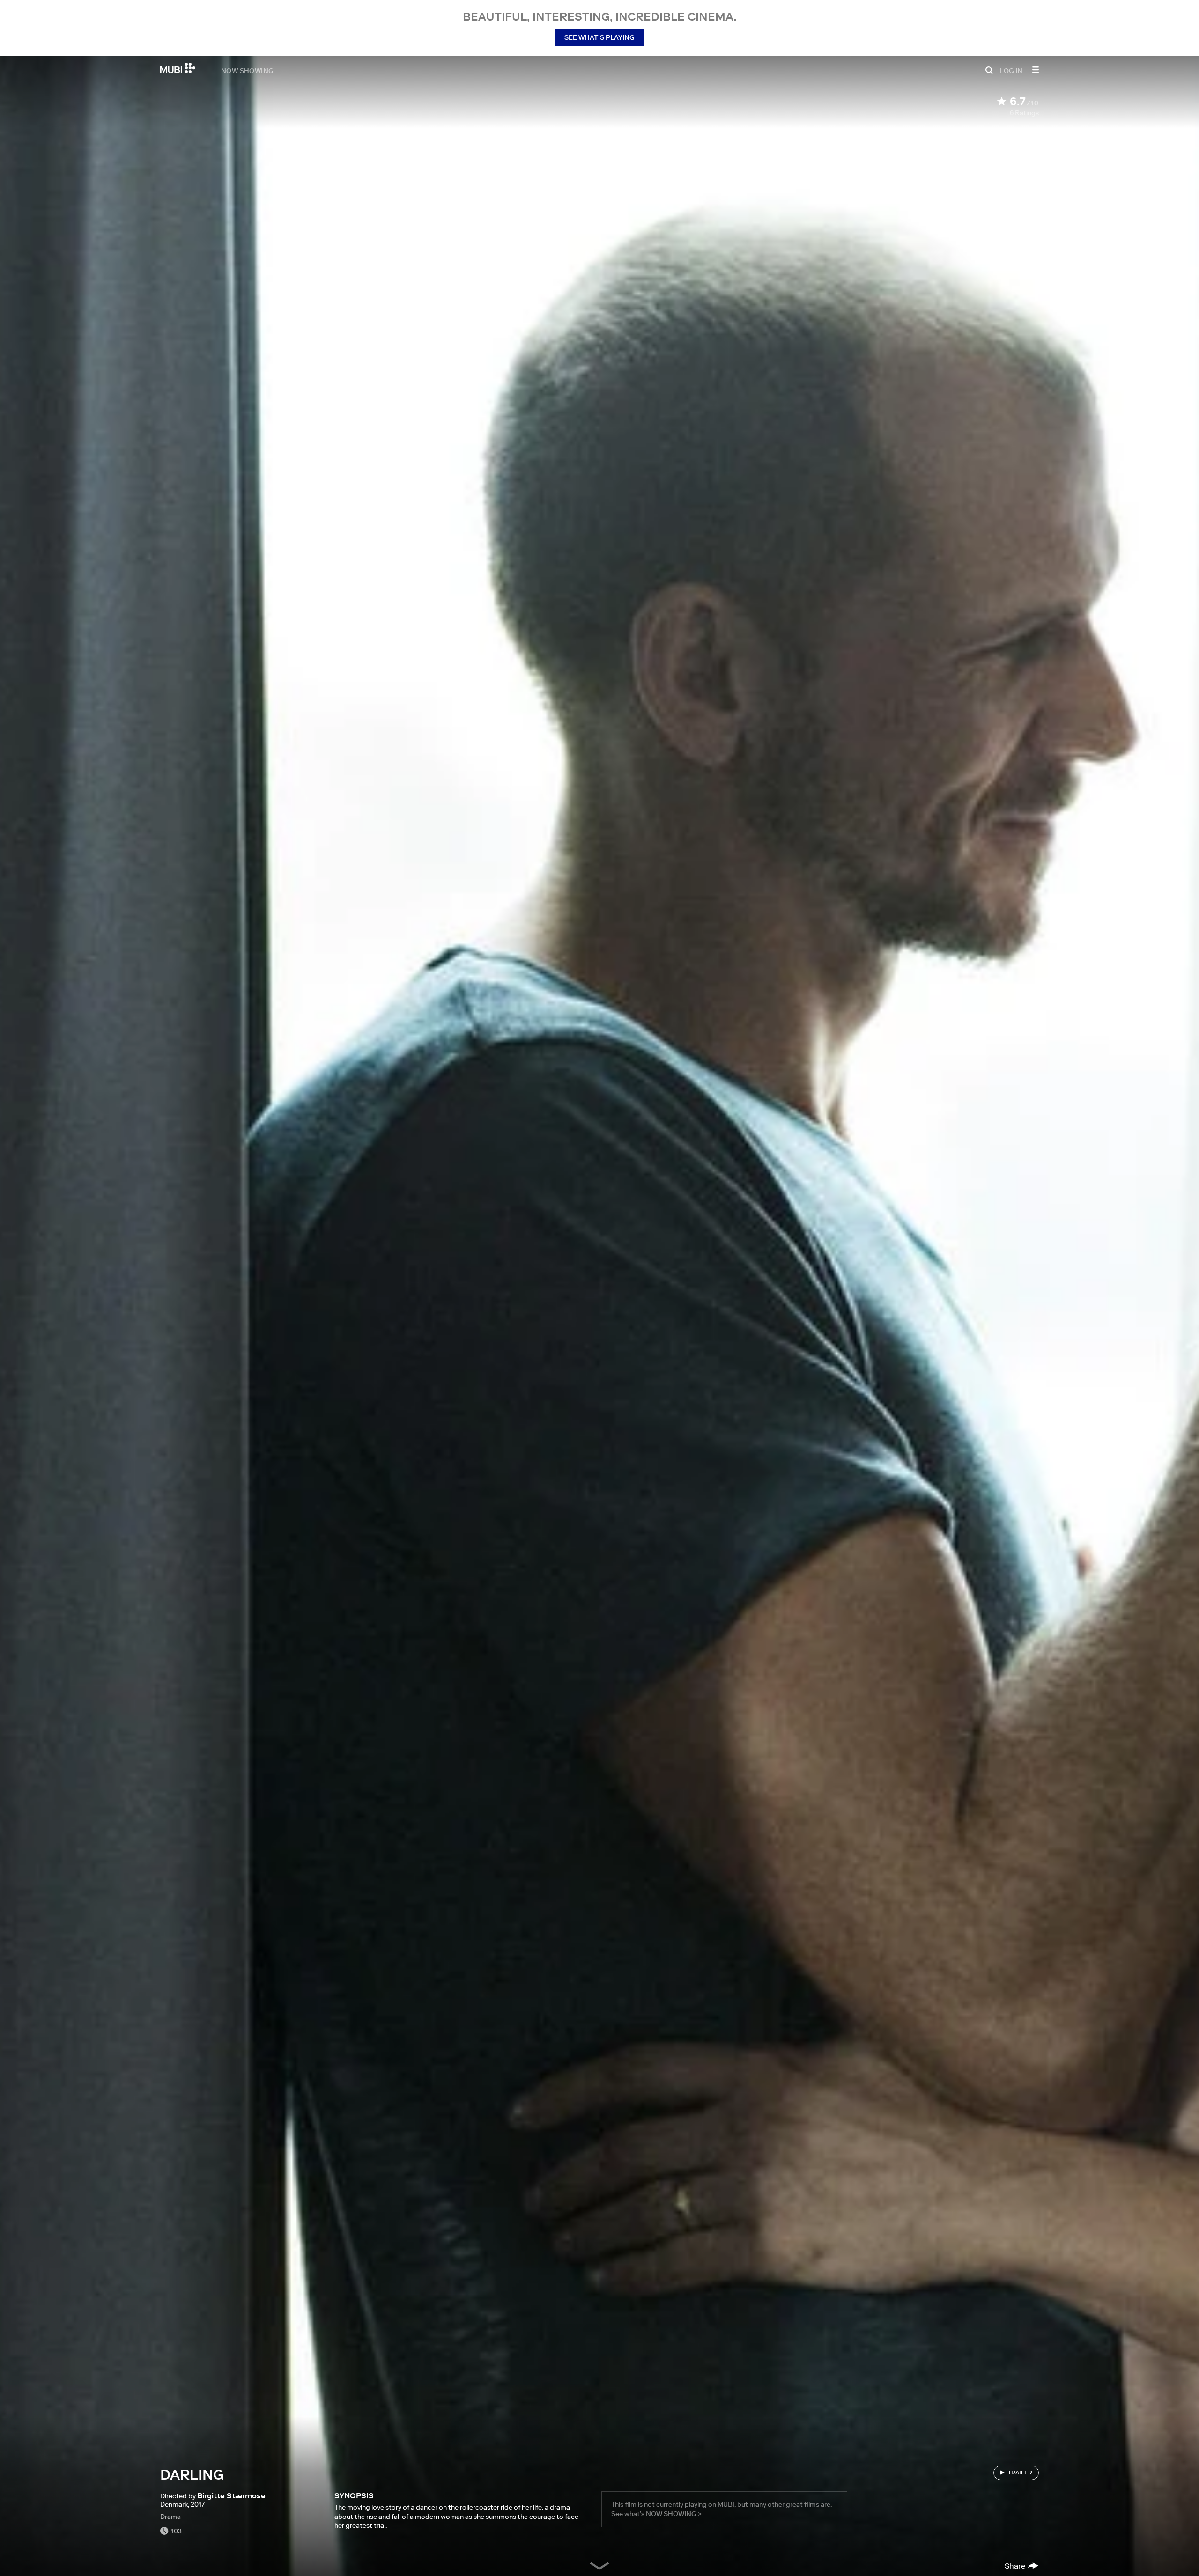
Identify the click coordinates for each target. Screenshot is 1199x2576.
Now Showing (247, 70)
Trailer (1020, 2472)
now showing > (674, 2514)
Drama (170, 2517)
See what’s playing (599, 37)
